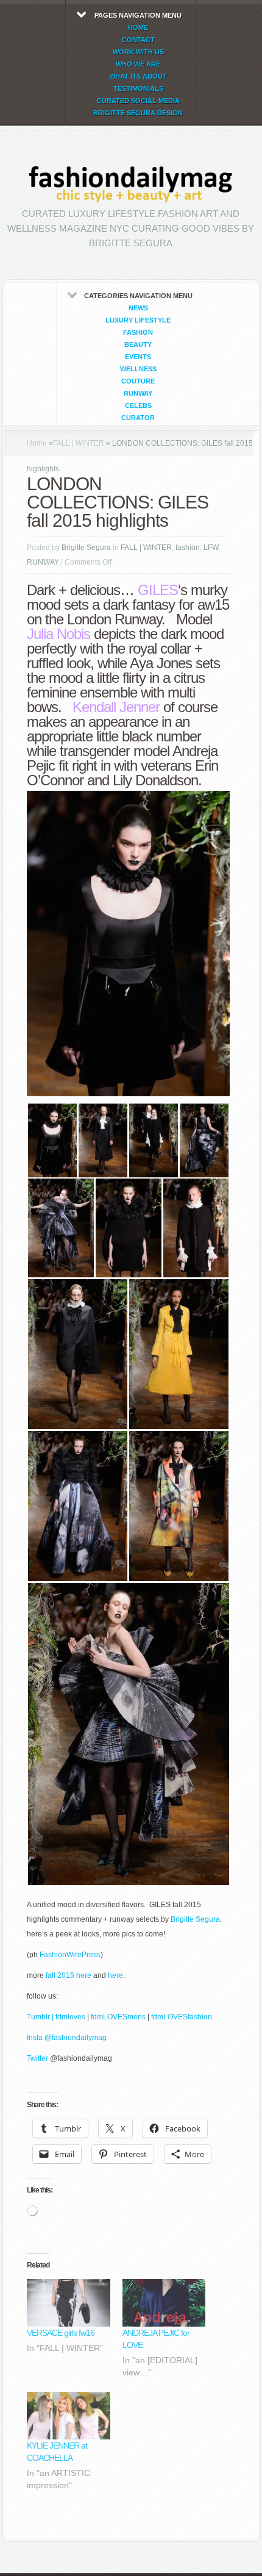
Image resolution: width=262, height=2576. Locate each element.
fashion (138, 332)
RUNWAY (138, 393)
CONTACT (138, 40)
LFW (211, 548)
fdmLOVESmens (118, 2017)
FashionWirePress (70, 1955)
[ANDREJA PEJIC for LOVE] (164, 2303)
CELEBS (138, 405)
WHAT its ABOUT (138, 76)
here (115, 1975)
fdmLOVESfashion (182, 2017)
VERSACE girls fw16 (61, 2333)
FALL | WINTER (79, 443)
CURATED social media (138, 101)
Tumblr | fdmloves (56, 2017)
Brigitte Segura (86, 548)
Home (37, 443)
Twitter (38, 2058)
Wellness (138, 369)
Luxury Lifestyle (138, 320)
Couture (138, 381)
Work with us (138, 52)
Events (138, 357)
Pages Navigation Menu (138, 64)
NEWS (138, 308)
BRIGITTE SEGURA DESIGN (138, 113)
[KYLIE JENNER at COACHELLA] (69, 2416)
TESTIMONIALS (138, 88)
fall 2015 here (69, 1975)
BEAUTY (138, 344)
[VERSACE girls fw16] (69, 2303)
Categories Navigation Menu (138, 357)
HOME (138, 27)
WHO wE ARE (138, 64)
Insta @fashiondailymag (67, 2038)
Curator (138, 418)
